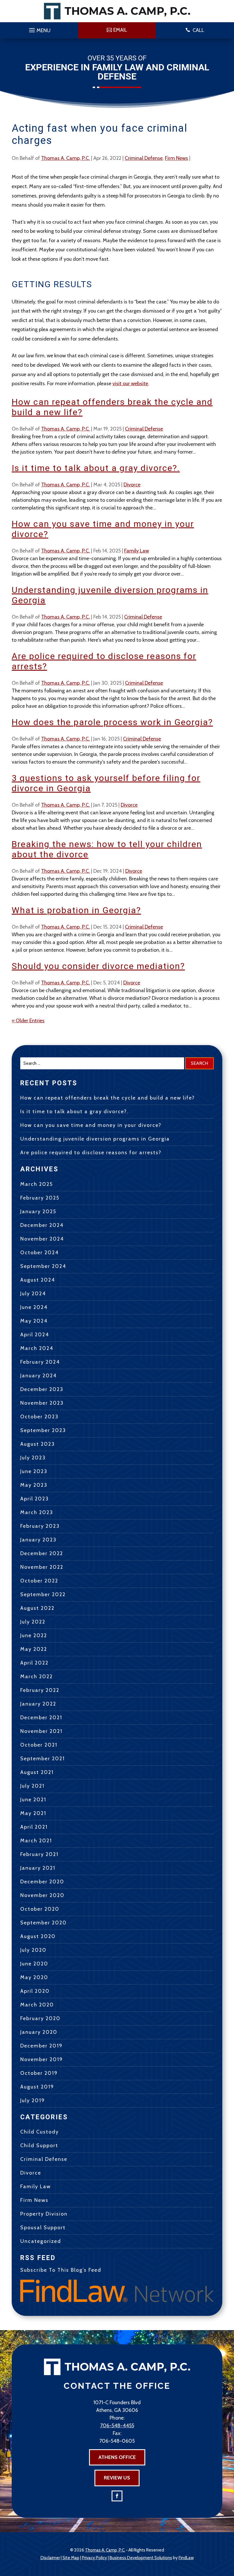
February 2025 (40, 1198)
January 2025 (38, 1211)
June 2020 (34, 1964)
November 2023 (42, 1403)
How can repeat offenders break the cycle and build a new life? (108, 1098)
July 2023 (33, 1458)
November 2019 (42, 2059)
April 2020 (35, 1991)
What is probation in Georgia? (76, 910)
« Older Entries (28, 1021)
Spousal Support (43, 2228)
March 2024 (37, 1348)
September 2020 (44, 1923)
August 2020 (38, 1936)
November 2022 (42, 1567)
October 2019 (39, 2073)
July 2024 (33, 1294)
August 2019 (37, 2087)
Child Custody (40, 2132)
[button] (39, 29)
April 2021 (34, 1827)
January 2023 (38, 1540)
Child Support (39, 2145)
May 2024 (34, 1321)
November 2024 (42, 1239)
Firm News (176, 158)
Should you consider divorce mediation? (98, 966)
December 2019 (41, 2046)
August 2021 (37, 1772)
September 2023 (43, 1430)
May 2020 (34, 1977)
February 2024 (40, 1362)
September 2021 (43, 1759)
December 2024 (42, 1225)
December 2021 (41, 1718)
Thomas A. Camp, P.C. (65, 158)
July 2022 (33, 1622)
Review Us (117, 2478)
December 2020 (42, 1882)
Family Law (137, 551)
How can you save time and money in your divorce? (91, 1125)
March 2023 (37, 1512)
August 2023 (38, 1444)
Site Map (71, 2558)
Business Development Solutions (141, 2558)
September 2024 (43, 1266)
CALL (198, 30)
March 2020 (37, 2005)
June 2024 (34, 1307)
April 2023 (35, 1499)
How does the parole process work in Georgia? (112, 722)
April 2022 (34, 1663)
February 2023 (40, 1526)
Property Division (44, 2214)
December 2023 (42, 1389)
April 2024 (35, 1335)
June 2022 (34, 1635)
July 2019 (33, 2100)
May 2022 (34, 1649)
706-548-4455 (117, 2426)
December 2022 (42, 1553)
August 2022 (37, 1608)
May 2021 (33, 1813)
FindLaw (186, 2558)
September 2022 (43, 1594)
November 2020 (42, 1895)
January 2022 (38, 1704)
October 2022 (39, 1581)
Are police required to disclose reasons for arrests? (91, 1153)
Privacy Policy (94, 2558)
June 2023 (34, 1471)
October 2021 (39, 1745)
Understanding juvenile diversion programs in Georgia (95, 1139)
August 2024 (38, 1280)
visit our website (130, 384)
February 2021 (39, 1854)
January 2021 (38, 1868)
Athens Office (117, 2457)
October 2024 (40, 1253)
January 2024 (39, 1376)
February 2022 (40, 1690)
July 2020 (33, 1950)
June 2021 (33, 1800)
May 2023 (34, 1485)
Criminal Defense (144, 158)
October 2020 (40, 1909)
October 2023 (39, 1417)
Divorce (132, 485)
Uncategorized (41, 2241)
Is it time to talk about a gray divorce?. (96, 468)
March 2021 (36, 1841)
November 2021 (41, 1731)
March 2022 (37, 1676)
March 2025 (37, 1184)
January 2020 (39, 2032)
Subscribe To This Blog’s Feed (61, 2270)
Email (120, 30)
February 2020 (40, 2018)
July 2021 (32, 1786)
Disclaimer (50, 2558)
